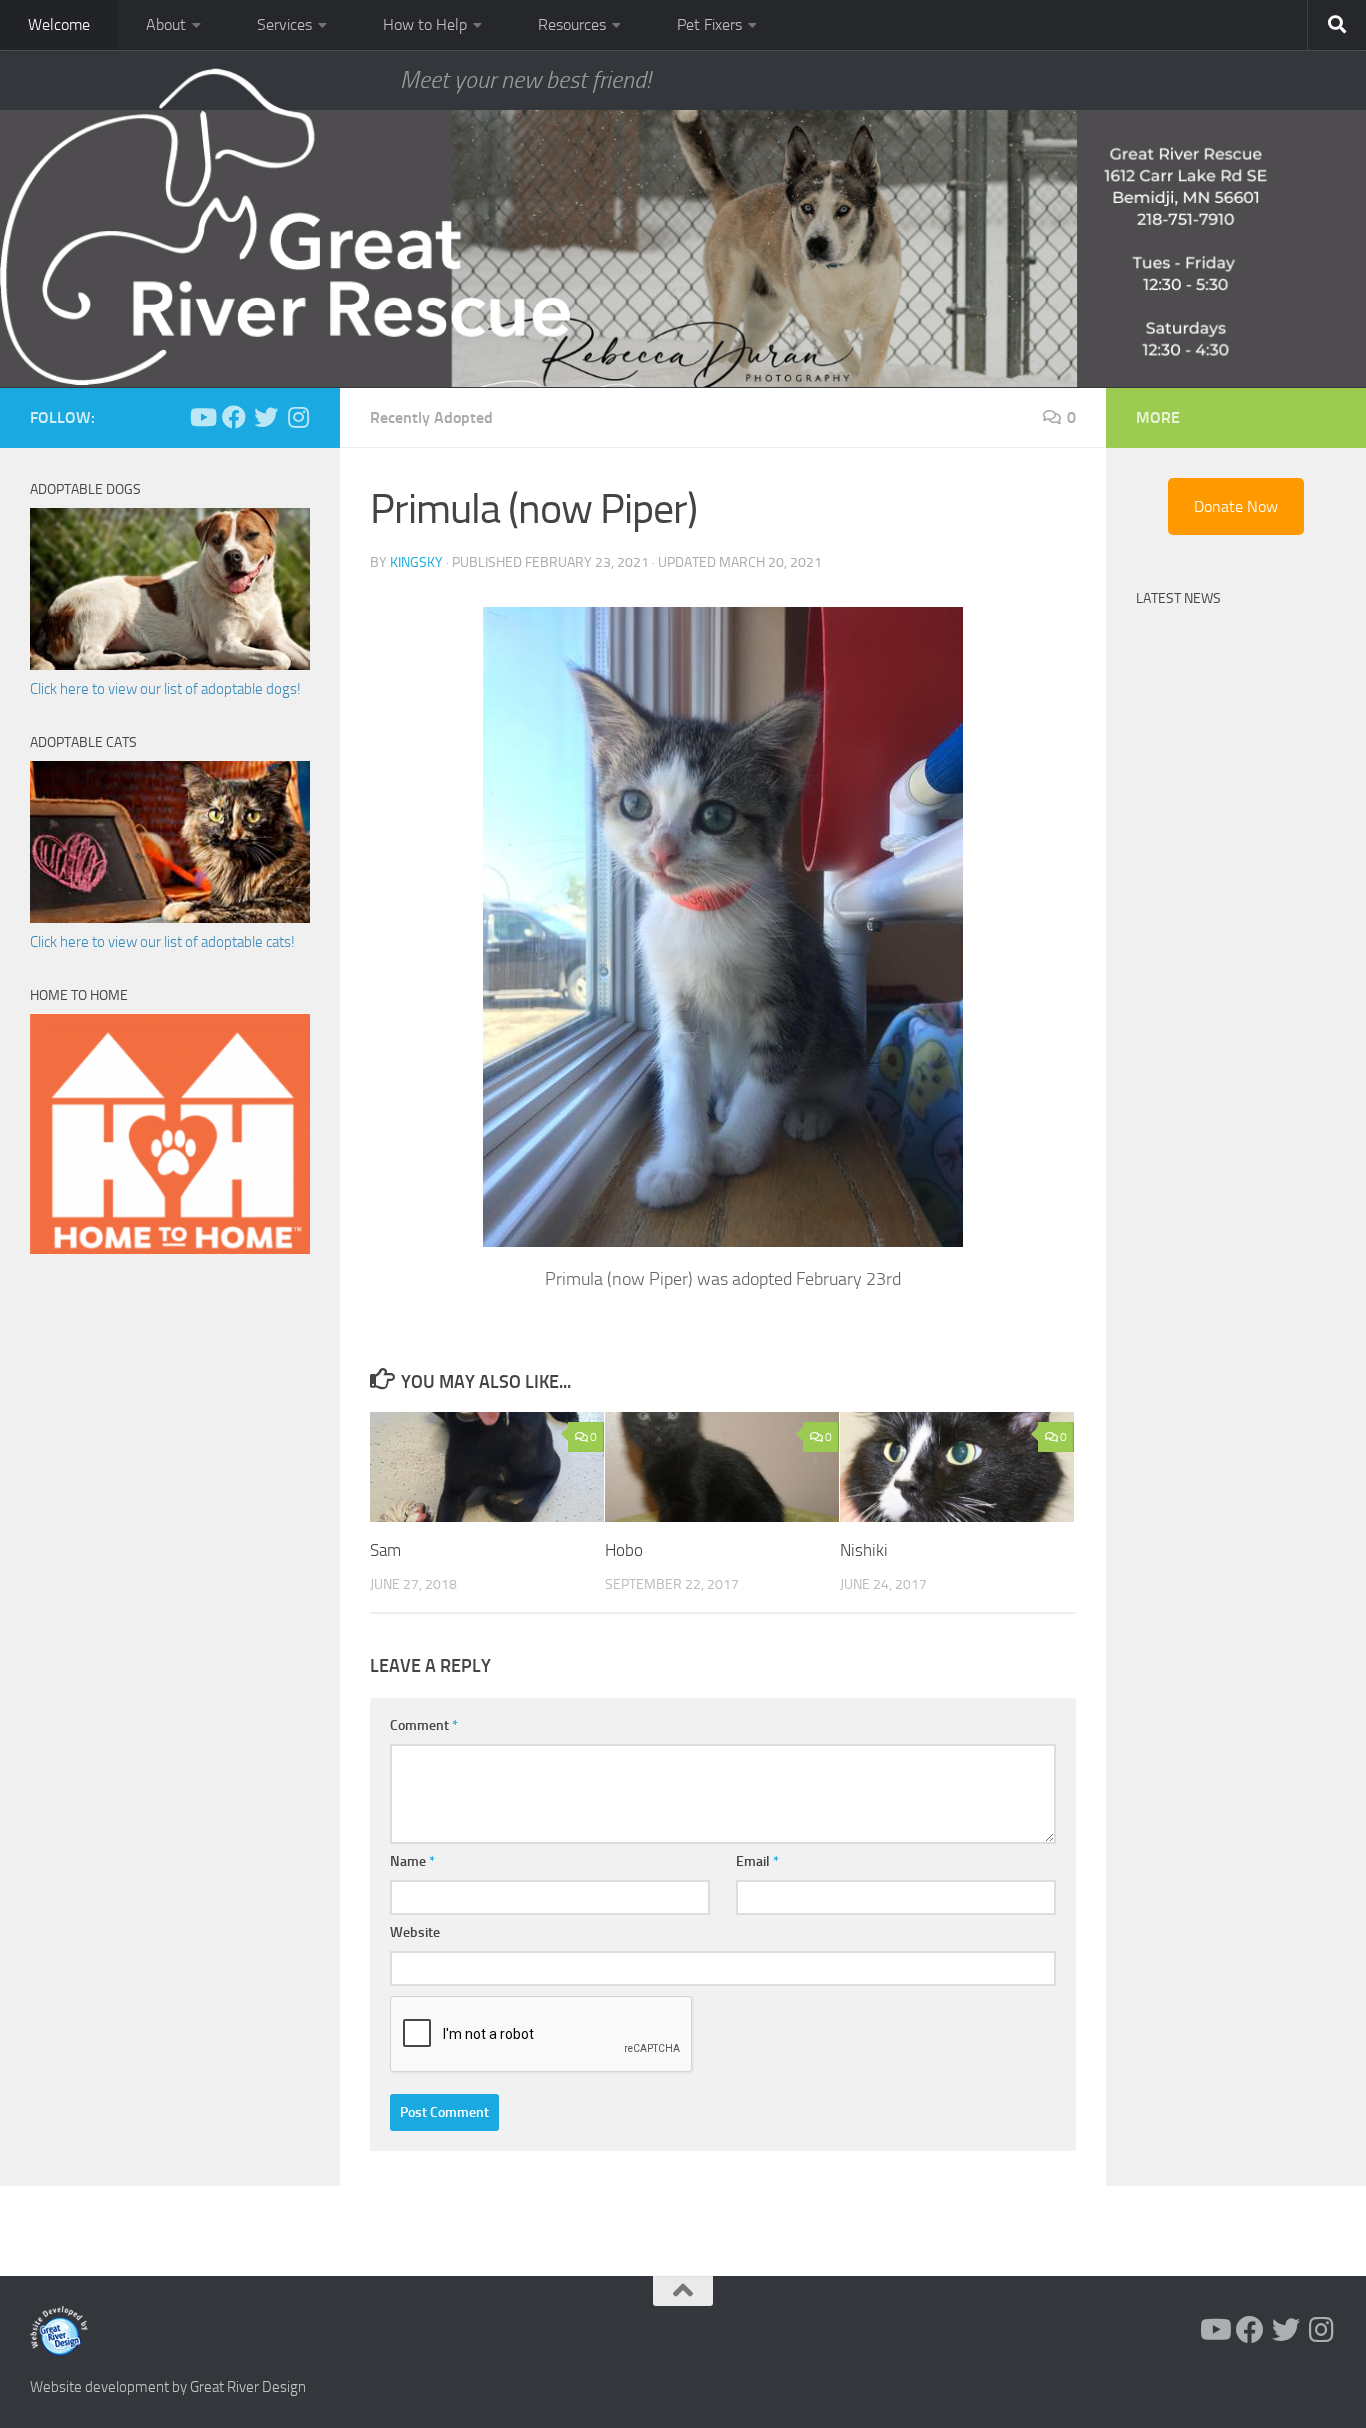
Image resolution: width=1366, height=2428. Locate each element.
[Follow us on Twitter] (266, 417)
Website (415, 1932)
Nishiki (864, 1550)
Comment (424, 1725)
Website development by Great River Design (168, 2387)
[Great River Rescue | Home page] (285, 227)
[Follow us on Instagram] (298, 417)
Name (412, 1861)
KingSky (416, 562)
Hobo (624, 1550)
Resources (572, 24)
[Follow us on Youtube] (202, 417)
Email (757, 1861)
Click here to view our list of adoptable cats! (162, 942)
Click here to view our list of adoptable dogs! (165, 689)
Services (284, 24)
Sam (385, 1550)
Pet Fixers (709, 24)
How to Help (425, 24)
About (166, 24)
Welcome (59, 24)
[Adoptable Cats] (170, 918)
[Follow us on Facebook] (234, 417)
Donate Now (1236, 506)
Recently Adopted (431, 417)
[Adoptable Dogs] (170, 665)
